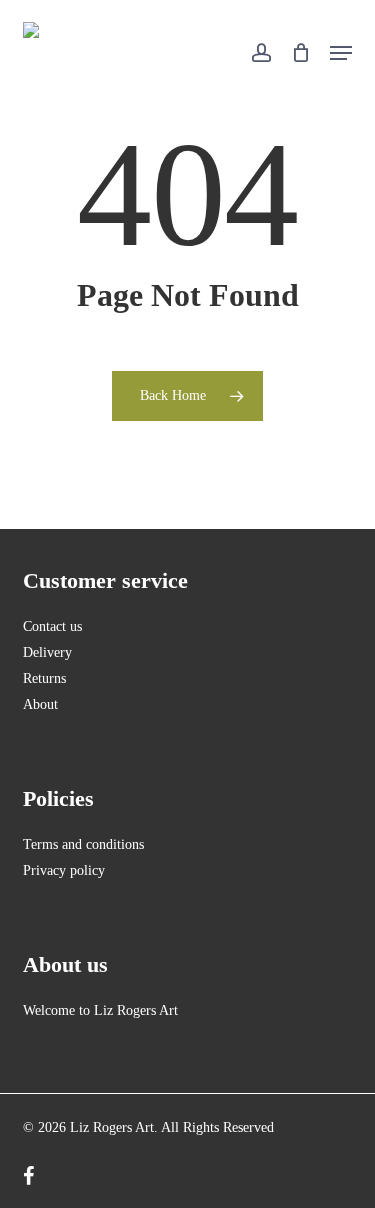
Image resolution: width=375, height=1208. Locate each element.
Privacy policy (64, 870)
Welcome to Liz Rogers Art (100, 1010)
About (40, 704)
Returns (44, 678)
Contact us (52, 626)
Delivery (47, 652)
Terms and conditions (83, 844)
